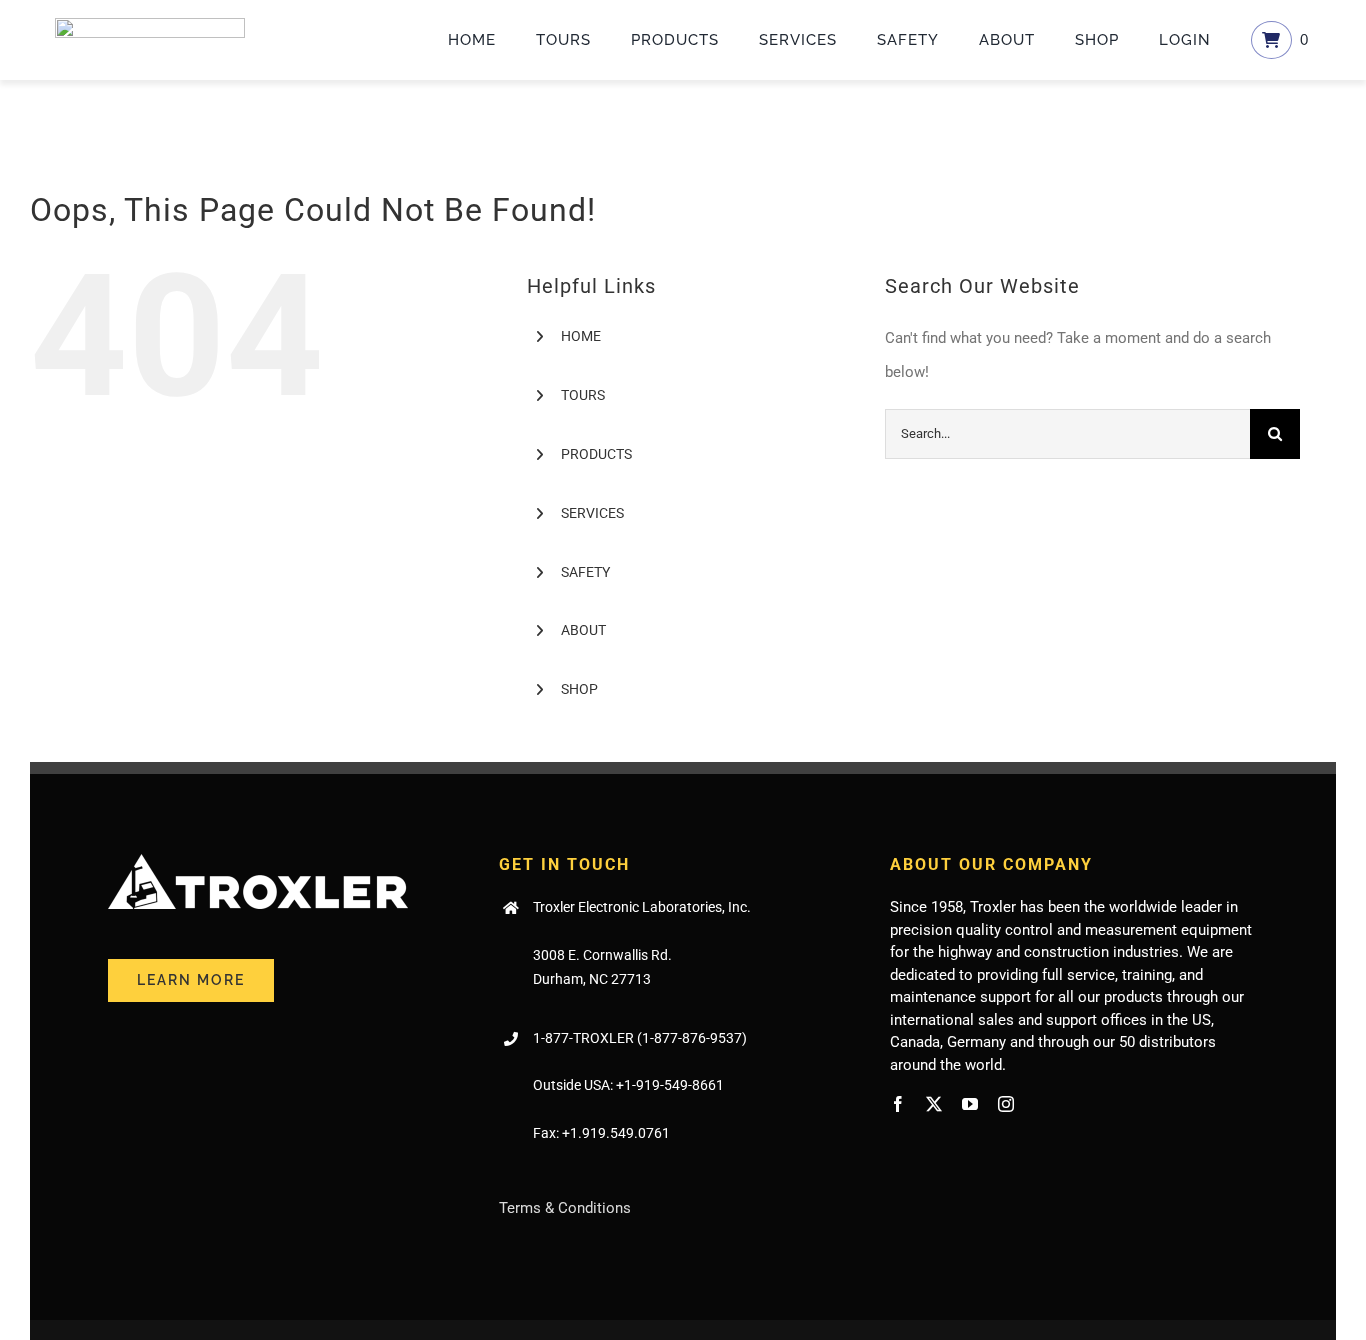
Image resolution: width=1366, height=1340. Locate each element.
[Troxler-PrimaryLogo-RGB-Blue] (150, 25)
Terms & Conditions (565, 1208)
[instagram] (1006, 1104)
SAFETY (585, 572)
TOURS (583, 395)
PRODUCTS (596, 454)
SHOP (579, 689)
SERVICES (592, 513)
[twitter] (934, 1104)
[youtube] (970, 1104)
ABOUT (583, 630)
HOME (581, 336)
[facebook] (898, 1104)
